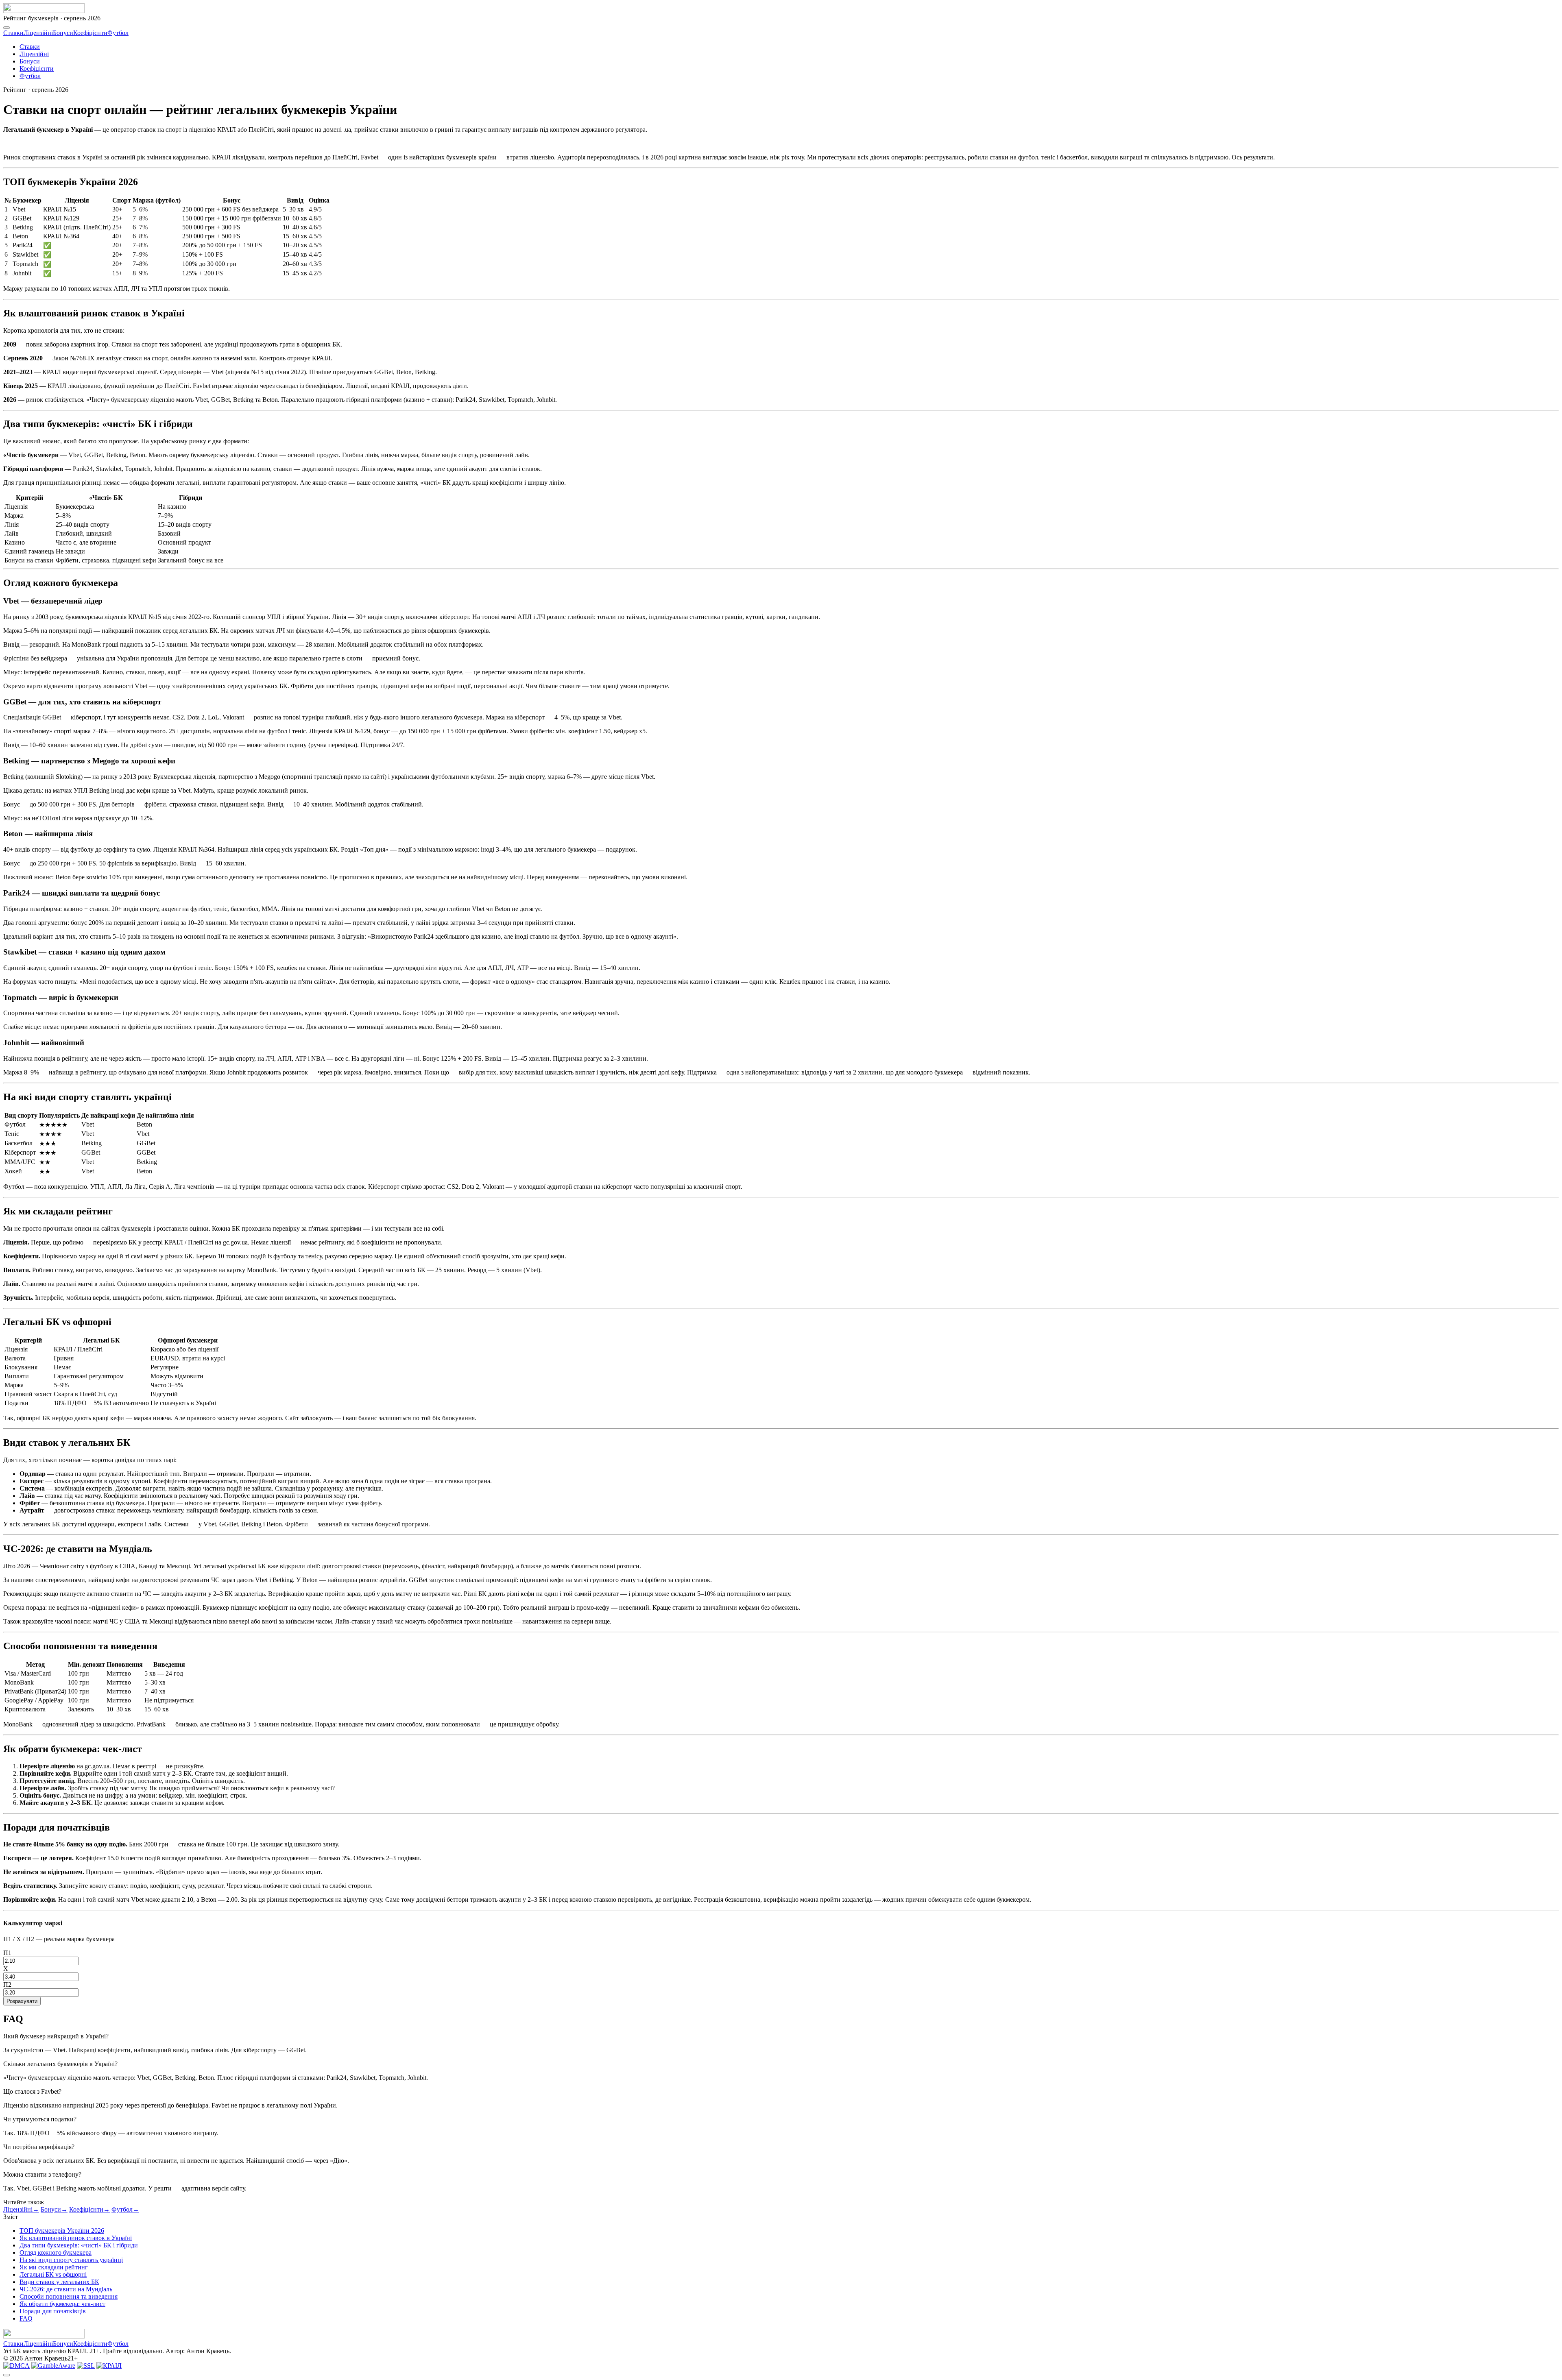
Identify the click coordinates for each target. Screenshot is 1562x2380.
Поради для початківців (53, 2311)
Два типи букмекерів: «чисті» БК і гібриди (79, 2245)
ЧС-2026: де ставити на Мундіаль (66, 2289)
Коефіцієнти (90, 33)
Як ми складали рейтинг (54, 2267)
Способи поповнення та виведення (69, 2296)
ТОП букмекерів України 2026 (62, 2231)
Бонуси (63, 33)
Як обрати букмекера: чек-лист (62, 2304)
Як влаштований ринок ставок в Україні (76, 2238)
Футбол (118, 33)
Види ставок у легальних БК (59, 2282)
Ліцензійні (38, 33)
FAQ (26, 2318)
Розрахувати (22, 2001)
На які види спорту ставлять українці (71, 2260)
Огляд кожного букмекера (56, 2252)
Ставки (13, 33)
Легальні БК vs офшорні (53, 2274)
